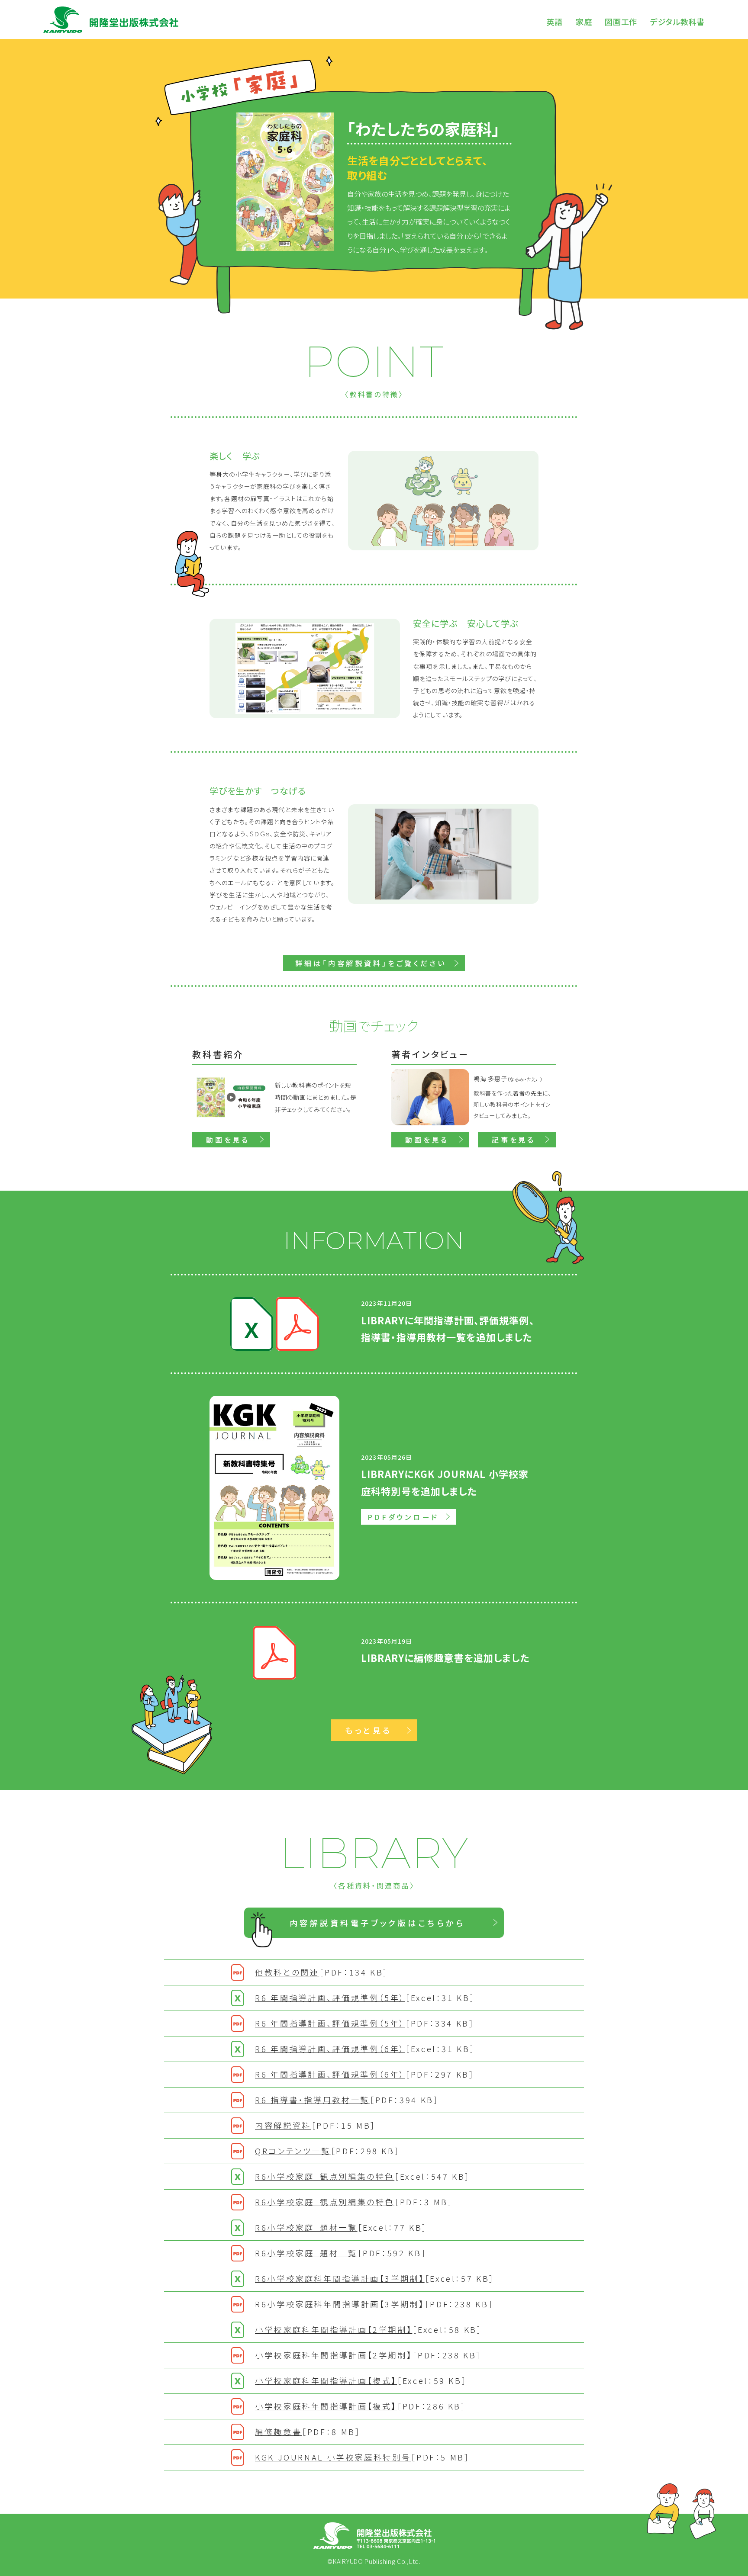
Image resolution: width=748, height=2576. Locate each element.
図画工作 (621, 22)
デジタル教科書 (677, 22)
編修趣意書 (308, 2431)
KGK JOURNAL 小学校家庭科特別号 (363, 2457)
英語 (554, 22)
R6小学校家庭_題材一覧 (341, 2227)
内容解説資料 (316, 2125)
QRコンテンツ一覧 (327, 2151)
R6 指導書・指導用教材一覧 (347, 2100)
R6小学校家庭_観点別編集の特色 (363, 2176)
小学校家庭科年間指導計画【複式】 (361, 2380)
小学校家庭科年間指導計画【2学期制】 (369, 2329)
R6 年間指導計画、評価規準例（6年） (365, 2049)
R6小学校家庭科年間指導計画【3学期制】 (375, 2278)
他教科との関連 (322, 1972)
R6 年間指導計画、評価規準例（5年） (365, 1998)
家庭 (584, 22)
